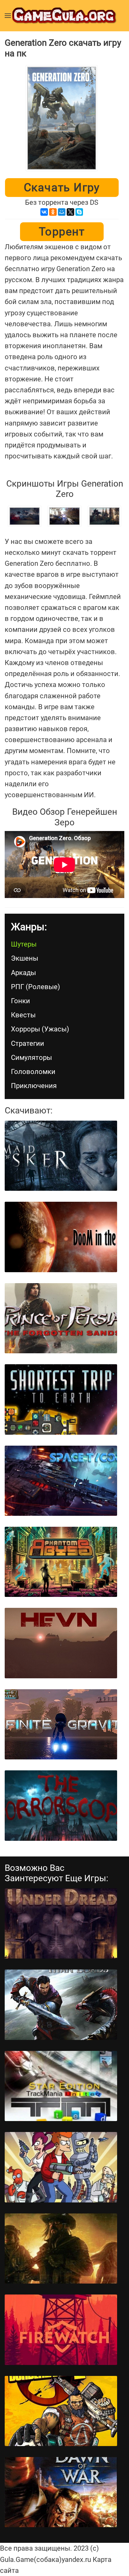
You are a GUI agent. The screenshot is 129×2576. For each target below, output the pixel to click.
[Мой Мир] (62, 212)
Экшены (25, 958)
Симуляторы (31, 1058)
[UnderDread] (61, 1923)
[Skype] (79, 212)
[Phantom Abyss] (61, 1562)
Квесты (23, 1015)
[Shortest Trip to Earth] (61, 1399)
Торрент (62, 232)
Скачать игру (62, 188)
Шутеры (24, 944)
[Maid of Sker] (61, 1156)
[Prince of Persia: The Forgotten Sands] (61, 1318)
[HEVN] (61, 1643)
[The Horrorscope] (61, 1805)
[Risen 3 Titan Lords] (61, 2005)
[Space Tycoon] (61, 1481)
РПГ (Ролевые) (36, 987)
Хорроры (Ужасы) (40, 1029)
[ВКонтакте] (44, 212)
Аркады (23, 973)
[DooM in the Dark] (61, 1237)
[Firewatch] (61, 2330)
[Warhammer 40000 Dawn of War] (61, 2492)
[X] (70, 212)
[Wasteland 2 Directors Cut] (61, 2248)
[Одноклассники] (53, 212)
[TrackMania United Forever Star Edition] (61, 2086)
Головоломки (33, 1072)
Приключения (34, 1086)
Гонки (21, 1001)
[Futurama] (61, 2167)
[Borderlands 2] (61, 2411)
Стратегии (28, 1043)
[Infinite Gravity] (61, 1724)
